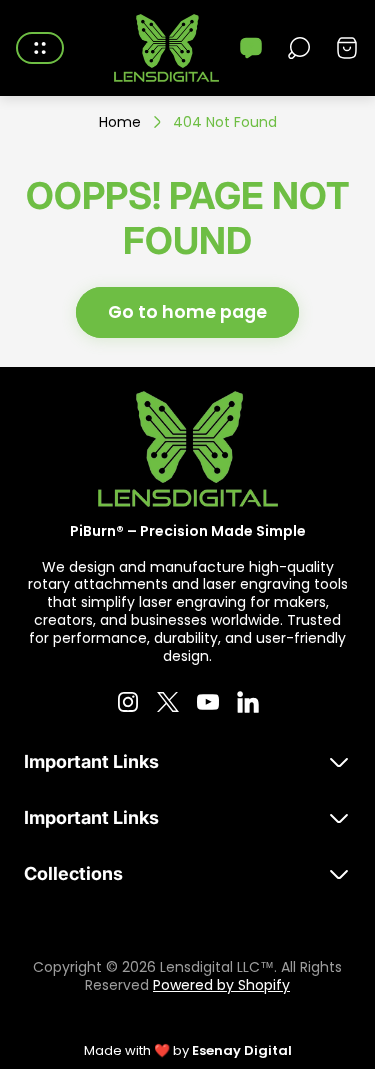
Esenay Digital (242, 1050)
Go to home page (187, 312)
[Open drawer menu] (40, 48)
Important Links (91, 761)
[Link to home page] (188, 449)
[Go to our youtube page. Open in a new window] (208, 702)
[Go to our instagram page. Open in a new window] (128, 702)
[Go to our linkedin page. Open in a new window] (248, 702)
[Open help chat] (251, 48)
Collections (73, 873)
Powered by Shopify (221, 985)
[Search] (299, 48)
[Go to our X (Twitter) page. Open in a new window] (168, 702)
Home (120, 123)
